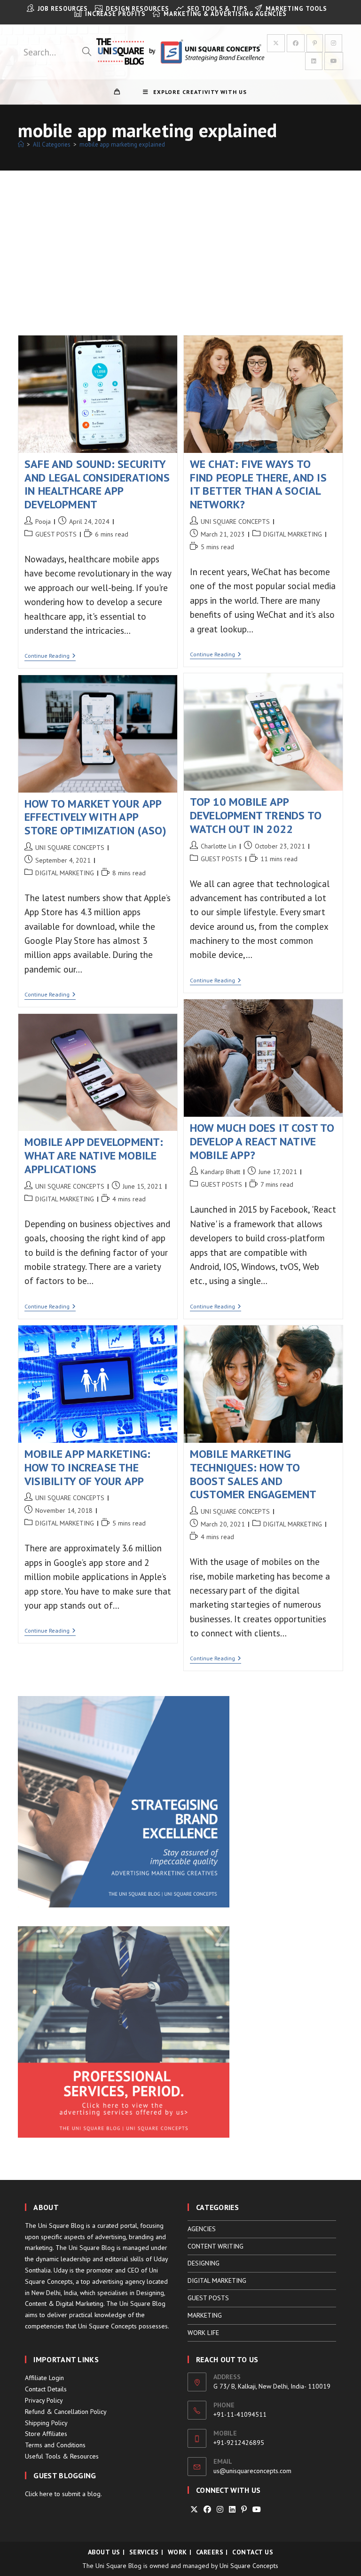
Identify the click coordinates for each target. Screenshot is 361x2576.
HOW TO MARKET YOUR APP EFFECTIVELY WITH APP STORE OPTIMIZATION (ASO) (95, 817)
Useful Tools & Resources (62, 2456)
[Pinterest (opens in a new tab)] (315, 43)
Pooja (43, 521)
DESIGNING (204, 2263)
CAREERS (210, 2552)
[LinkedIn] (232, 2510)
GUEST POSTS (56, 534)
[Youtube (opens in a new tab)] (334, 61)
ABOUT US (104, 2552)
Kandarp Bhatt (220, 1172)
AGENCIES (202, 2229)
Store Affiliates (46, 2434)
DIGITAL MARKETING (293, 534)
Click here (39, 2494)
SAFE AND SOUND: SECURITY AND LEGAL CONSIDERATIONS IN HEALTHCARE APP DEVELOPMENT (97, 484)
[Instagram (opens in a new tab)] (334, 43)
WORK (177, 2552)
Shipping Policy (46, 2423)
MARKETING (205, 2315)
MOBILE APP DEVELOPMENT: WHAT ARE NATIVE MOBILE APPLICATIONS (94, 1156)
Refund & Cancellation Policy (66, 2412)
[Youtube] (257, 2510)
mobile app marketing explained (122, 144)
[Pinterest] (244, 2510)
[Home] (21, 144)
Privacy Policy (44, 2400)
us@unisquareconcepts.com (252, 2471)
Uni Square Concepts (249, 2566)
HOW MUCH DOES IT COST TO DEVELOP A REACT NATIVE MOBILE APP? (262, 1141)
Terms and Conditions (55, 2445)
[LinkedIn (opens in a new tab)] (314, 61)
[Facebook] (207, 2510)
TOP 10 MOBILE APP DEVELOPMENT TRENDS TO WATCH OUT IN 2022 (256, 815)
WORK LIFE (203, 2333)
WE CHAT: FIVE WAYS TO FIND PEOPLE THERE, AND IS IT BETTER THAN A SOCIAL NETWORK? (258, 484)
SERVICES (144, 2552)
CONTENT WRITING (216, 2246)
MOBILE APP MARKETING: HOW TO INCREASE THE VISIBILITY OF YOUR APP (87, 1467)
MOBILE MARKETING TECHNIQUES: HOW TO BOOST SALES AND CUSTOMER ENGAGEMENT (253, 1474)
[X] (194, 2510)
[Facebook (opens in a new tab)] (296, 43)
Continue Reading (50, 657)
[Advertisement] (180, 241)
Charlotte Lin (219, 846)
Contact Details (46, 2389)
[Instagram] (220, 2510)
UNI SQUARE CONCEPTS (235, 521)
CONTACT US (253, 2552)
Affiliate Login (44, 2378)
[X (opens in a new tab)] (276, 43)
